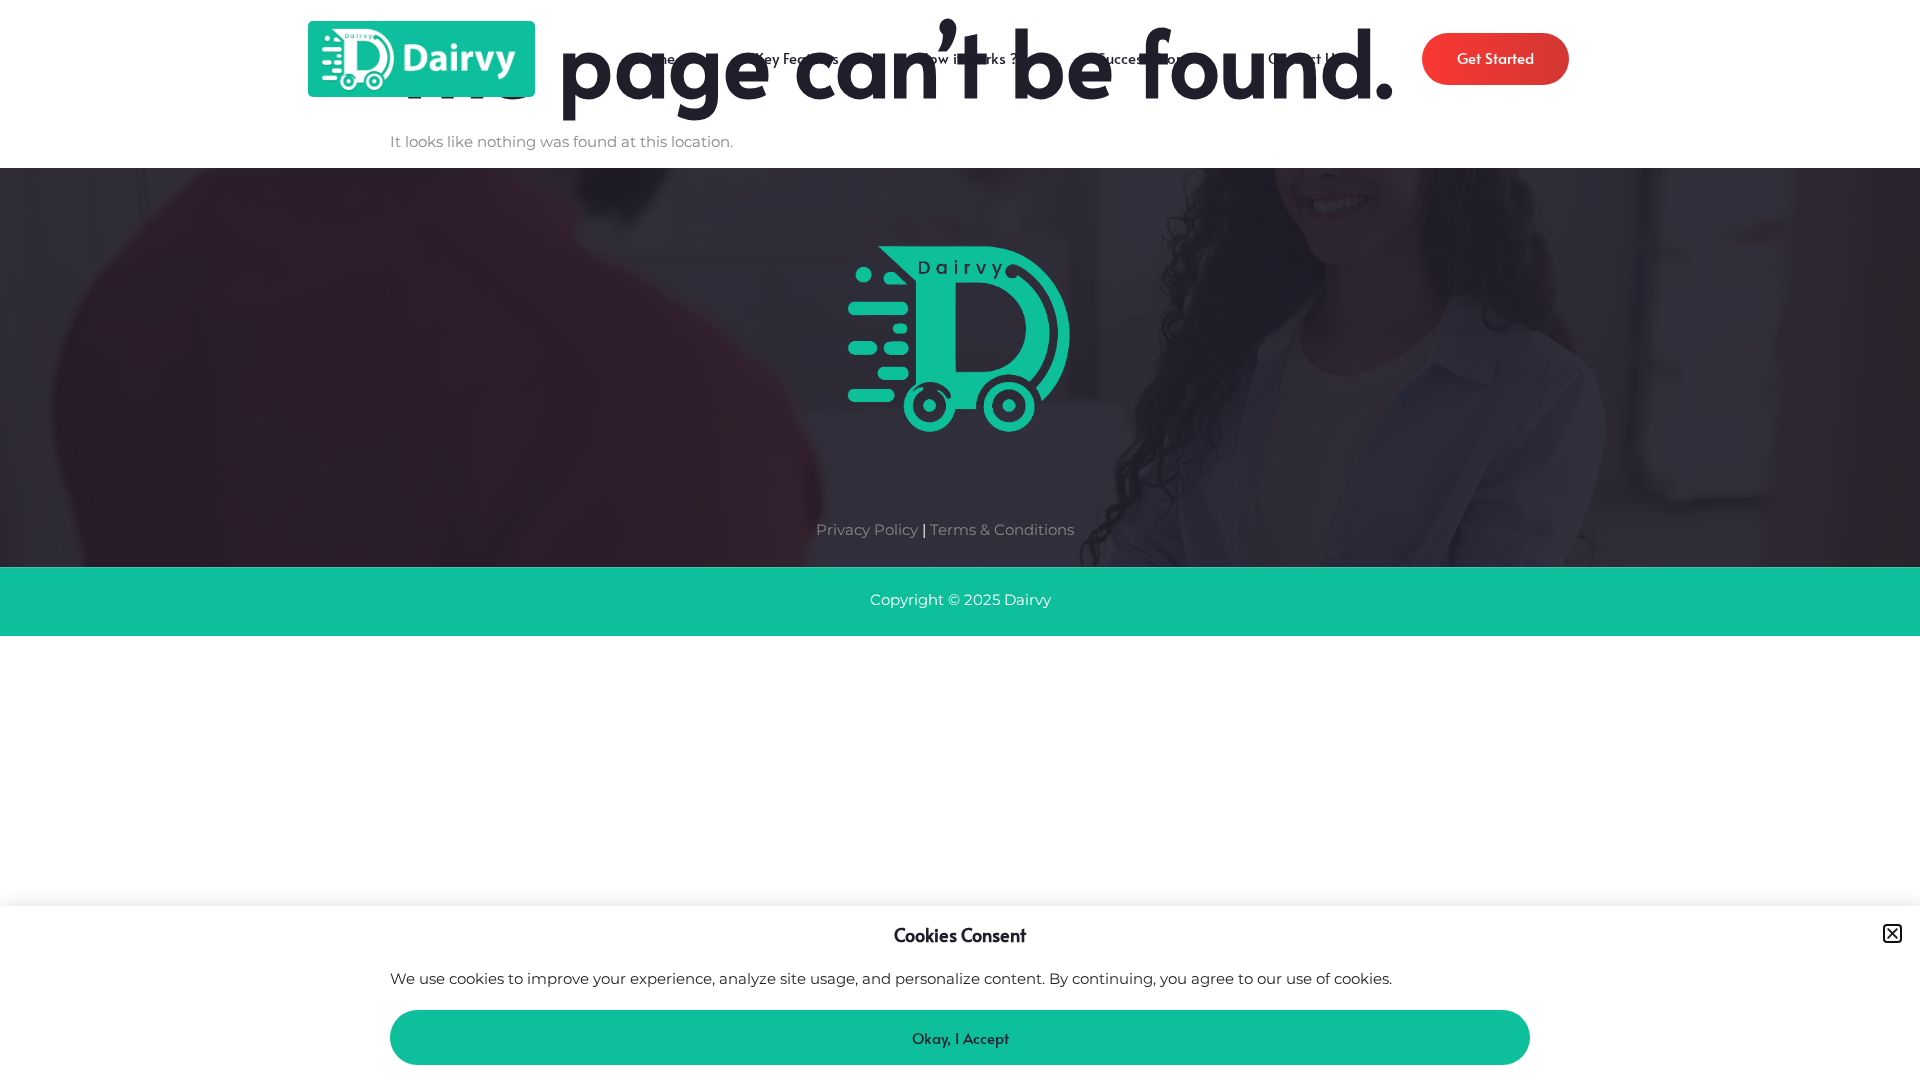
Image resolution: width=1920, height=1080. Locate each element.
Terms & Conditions (1002, 529)
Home (655, 63)
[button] (1892, 933)
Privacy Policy (867, 529)
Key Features (797, 63)
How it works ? (968, 63)
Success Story (1143, 63)
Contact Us (1305, 63)
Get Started (1495, 57)
